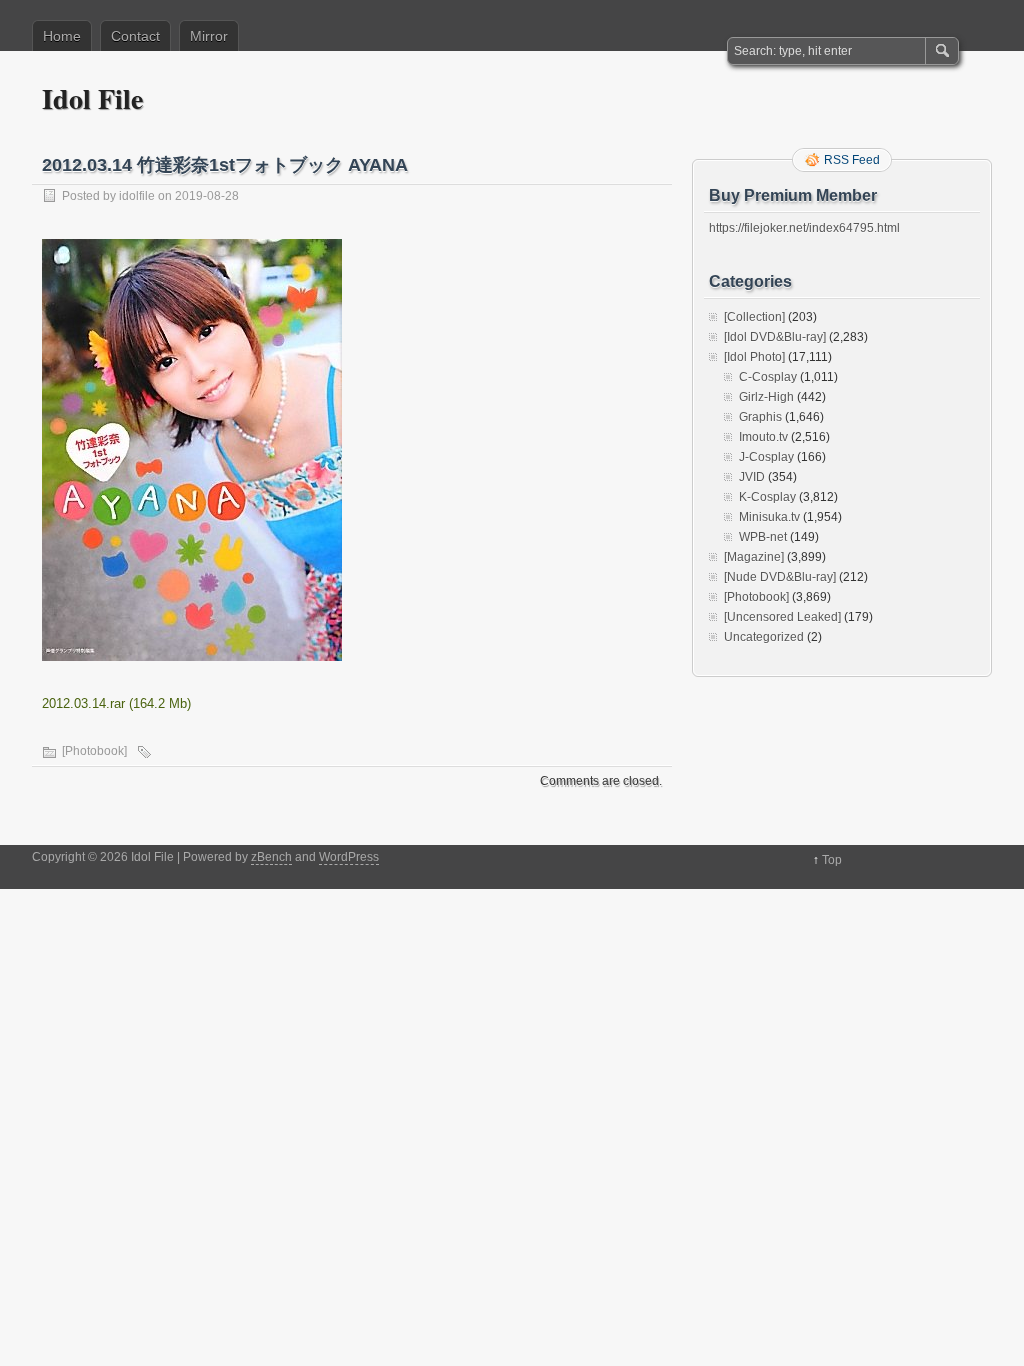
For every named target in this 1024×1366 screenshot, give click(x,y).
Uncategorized (764, 637)
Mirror (209, 36)
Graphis (760, 417)
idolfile (137, 196)
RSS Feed (852, 160)
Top (832, 860)
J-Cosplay (766, 457)
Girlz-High (766, 397)
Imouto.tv (763, 437)
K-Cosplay (767, 497)
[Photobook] (94, 751)
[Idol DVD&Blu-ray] (775, 337)
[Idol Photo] (754, 357)
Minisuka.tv (769, 517)
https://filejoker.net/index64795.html (804, 228)
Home (62, 36)
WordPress (349, 857)
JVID (752, 477)
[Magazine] (754, 557)
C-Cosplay (768, 377)
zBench (271, 857)
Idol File (92, 98)
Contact (135, 36)
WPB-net (763, 537)
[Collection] (754, 317)
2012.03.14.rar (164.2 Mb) (116, 703)
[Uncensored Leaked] (782, 617)
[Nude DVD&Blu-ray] (780, 577)
